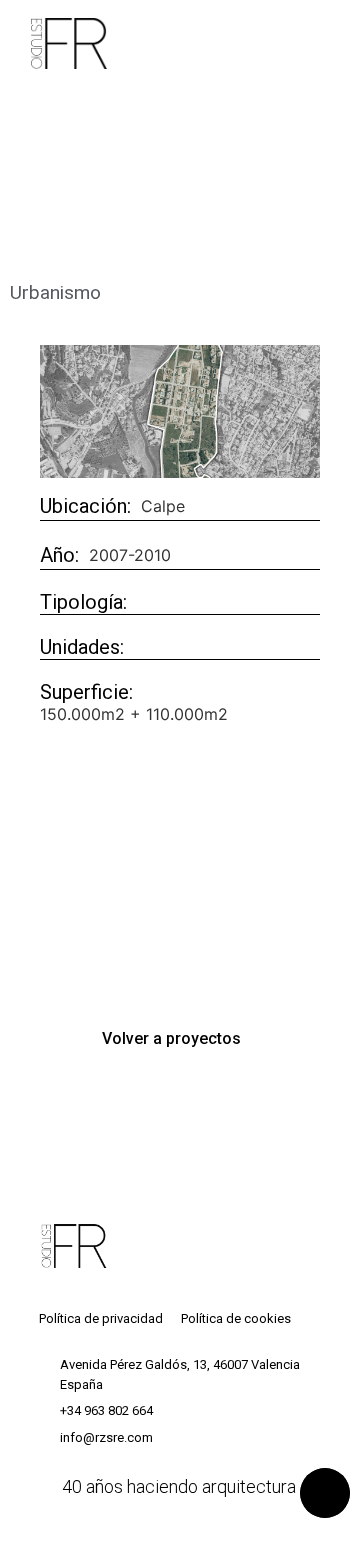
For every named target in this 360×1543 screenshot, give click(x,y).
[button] (180, 1039)
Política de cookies (236, 1318)
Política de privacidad (101, 1318)
